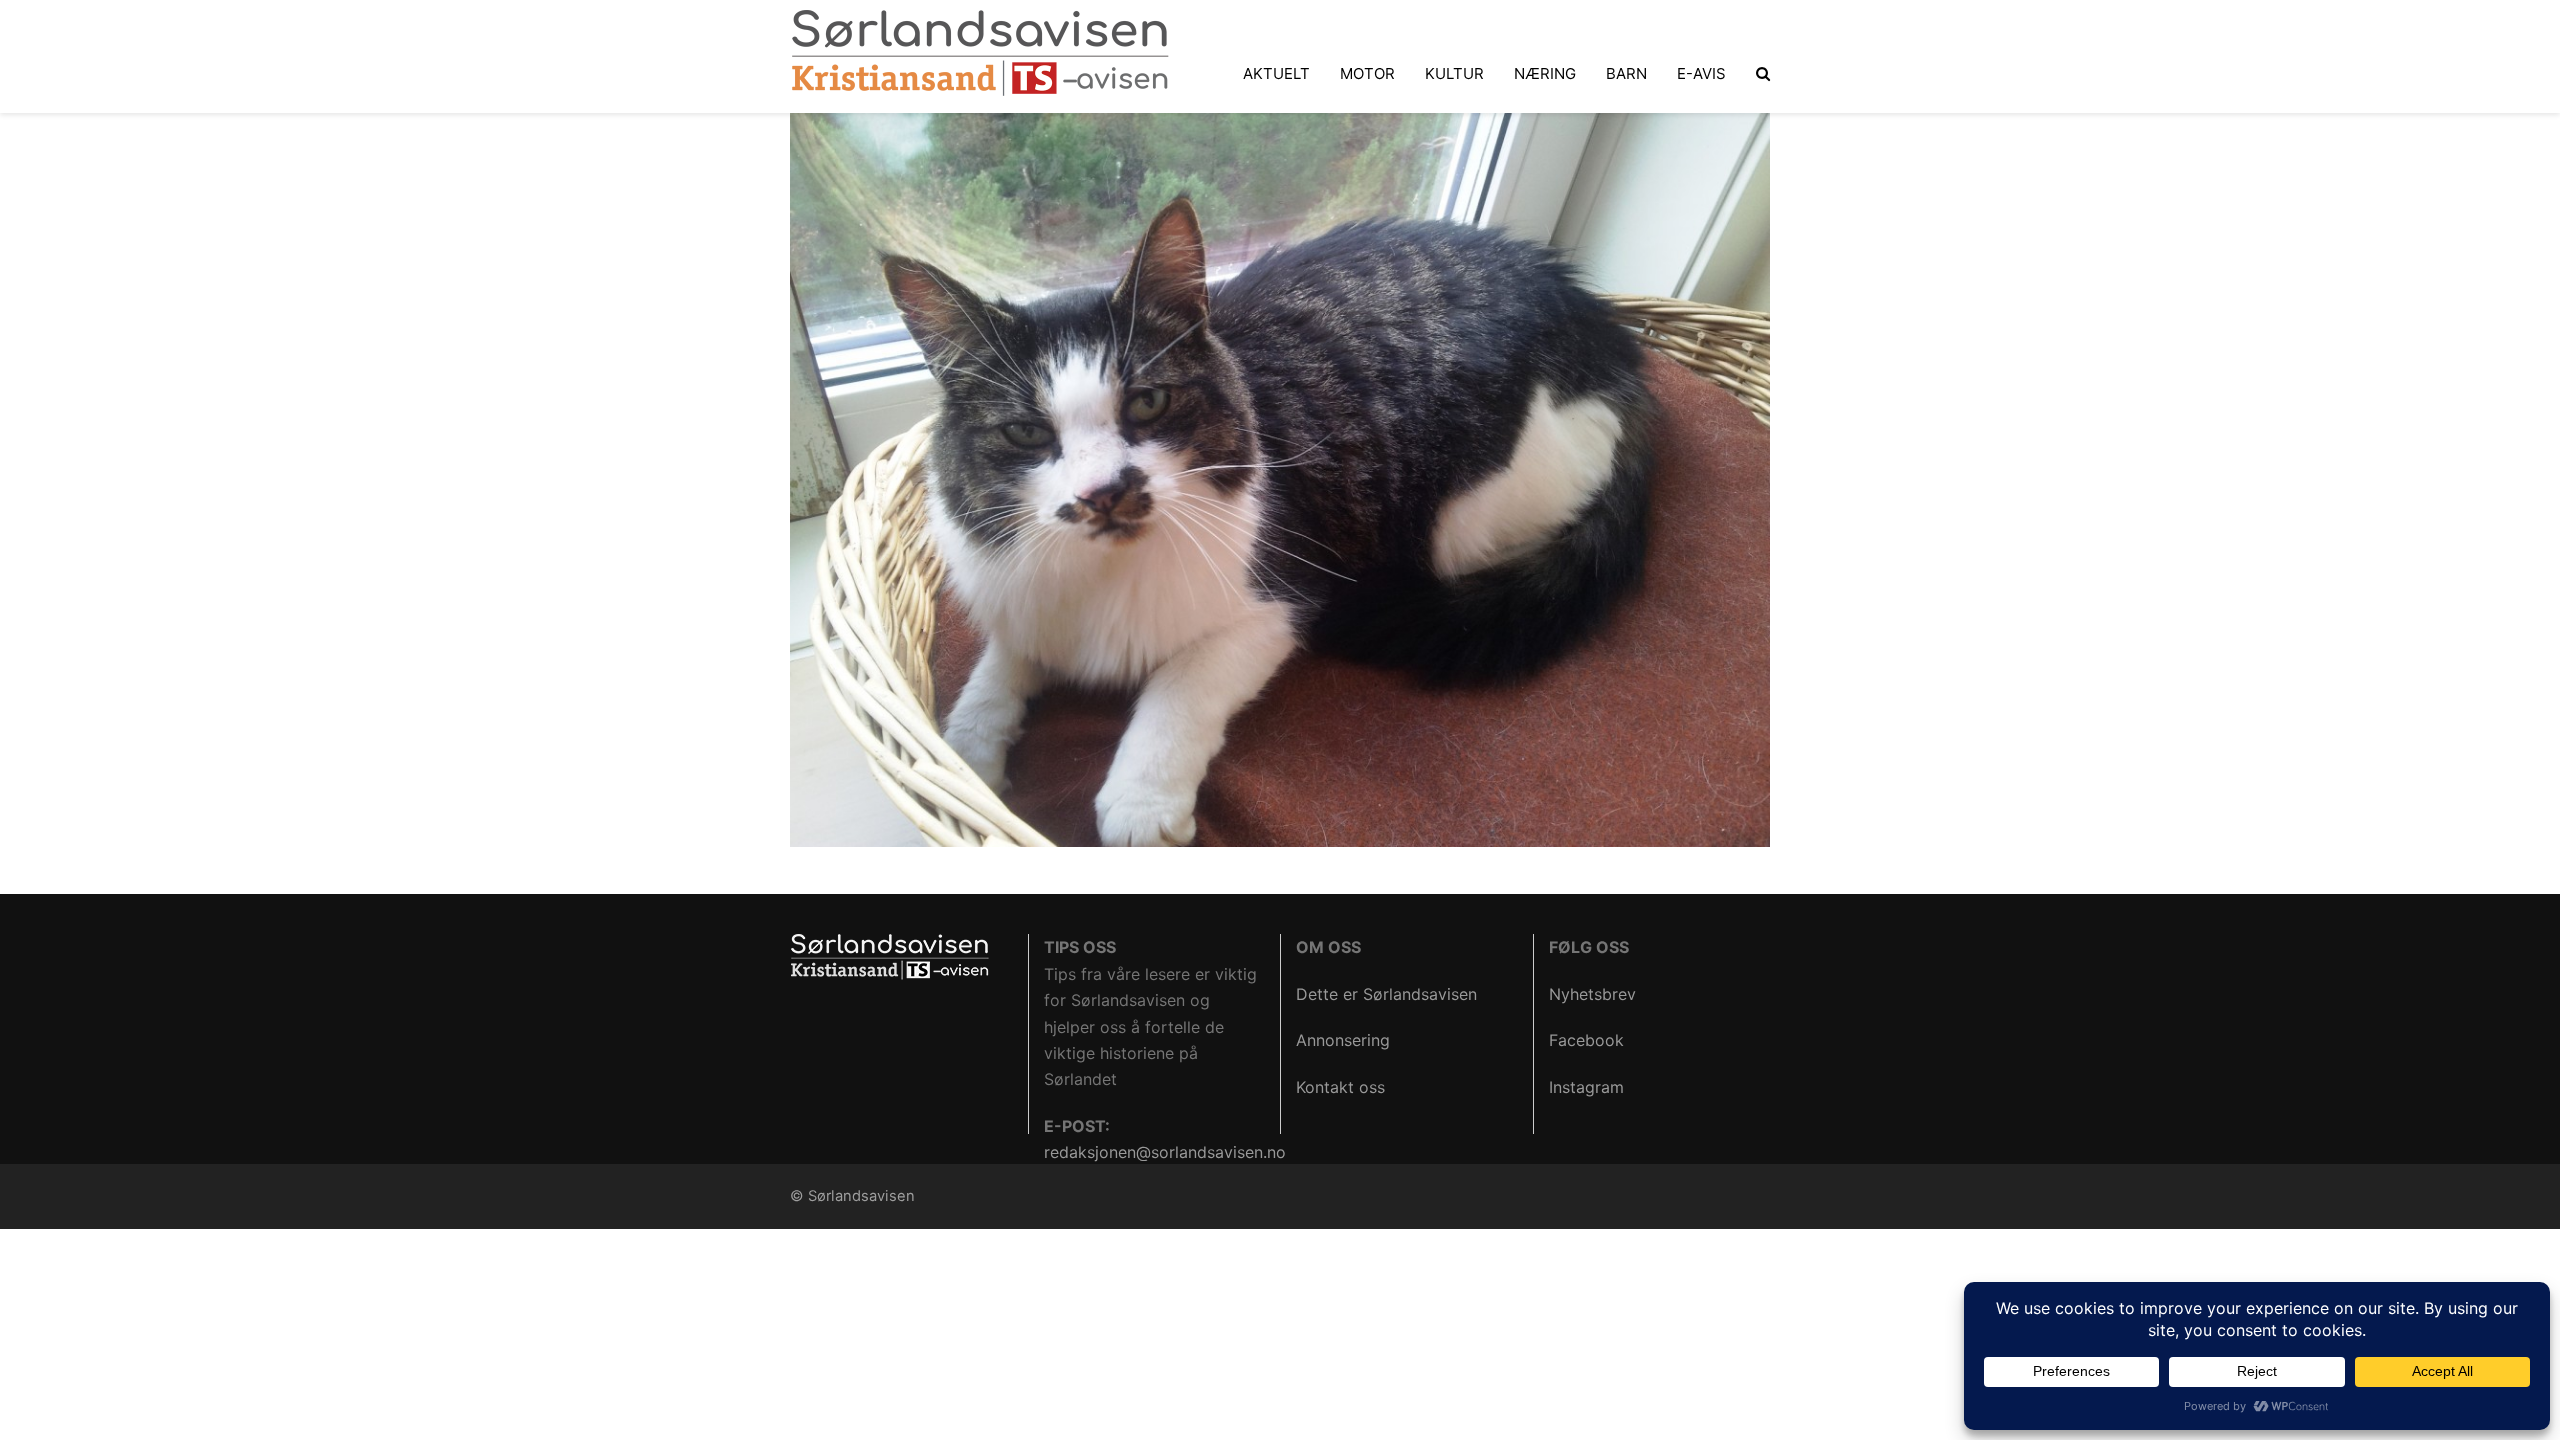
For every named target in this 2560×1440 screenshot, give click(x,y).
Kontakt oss (1340, 1087)
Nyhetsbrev (1592, 994)
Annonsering (1343, 1040)
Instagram (1586, 1087)
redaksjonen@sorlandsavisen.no (1165, 1152)
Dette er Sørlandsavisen (1386, 994)
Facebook (1586, 1040)
